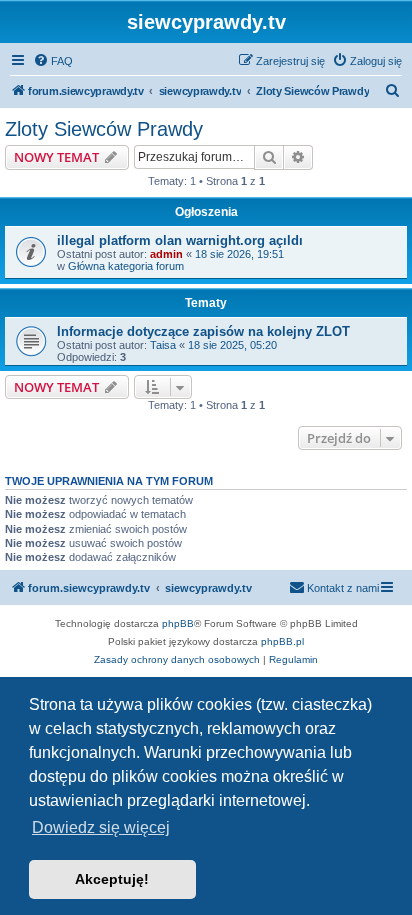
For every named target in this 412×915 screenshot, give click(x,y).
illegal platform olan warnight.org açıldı (180, 240)
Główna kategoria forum (126, 266)
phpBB (178, 623)
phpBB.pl (282, 641)
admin (166, 254)
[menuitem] (53, 61)
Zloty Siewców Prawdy (104, 129)
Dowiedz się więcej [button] (101, 827)
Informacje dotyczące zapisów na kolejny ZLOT (203, 331)
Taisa (163, 345)
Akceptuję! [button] (112, 879)
